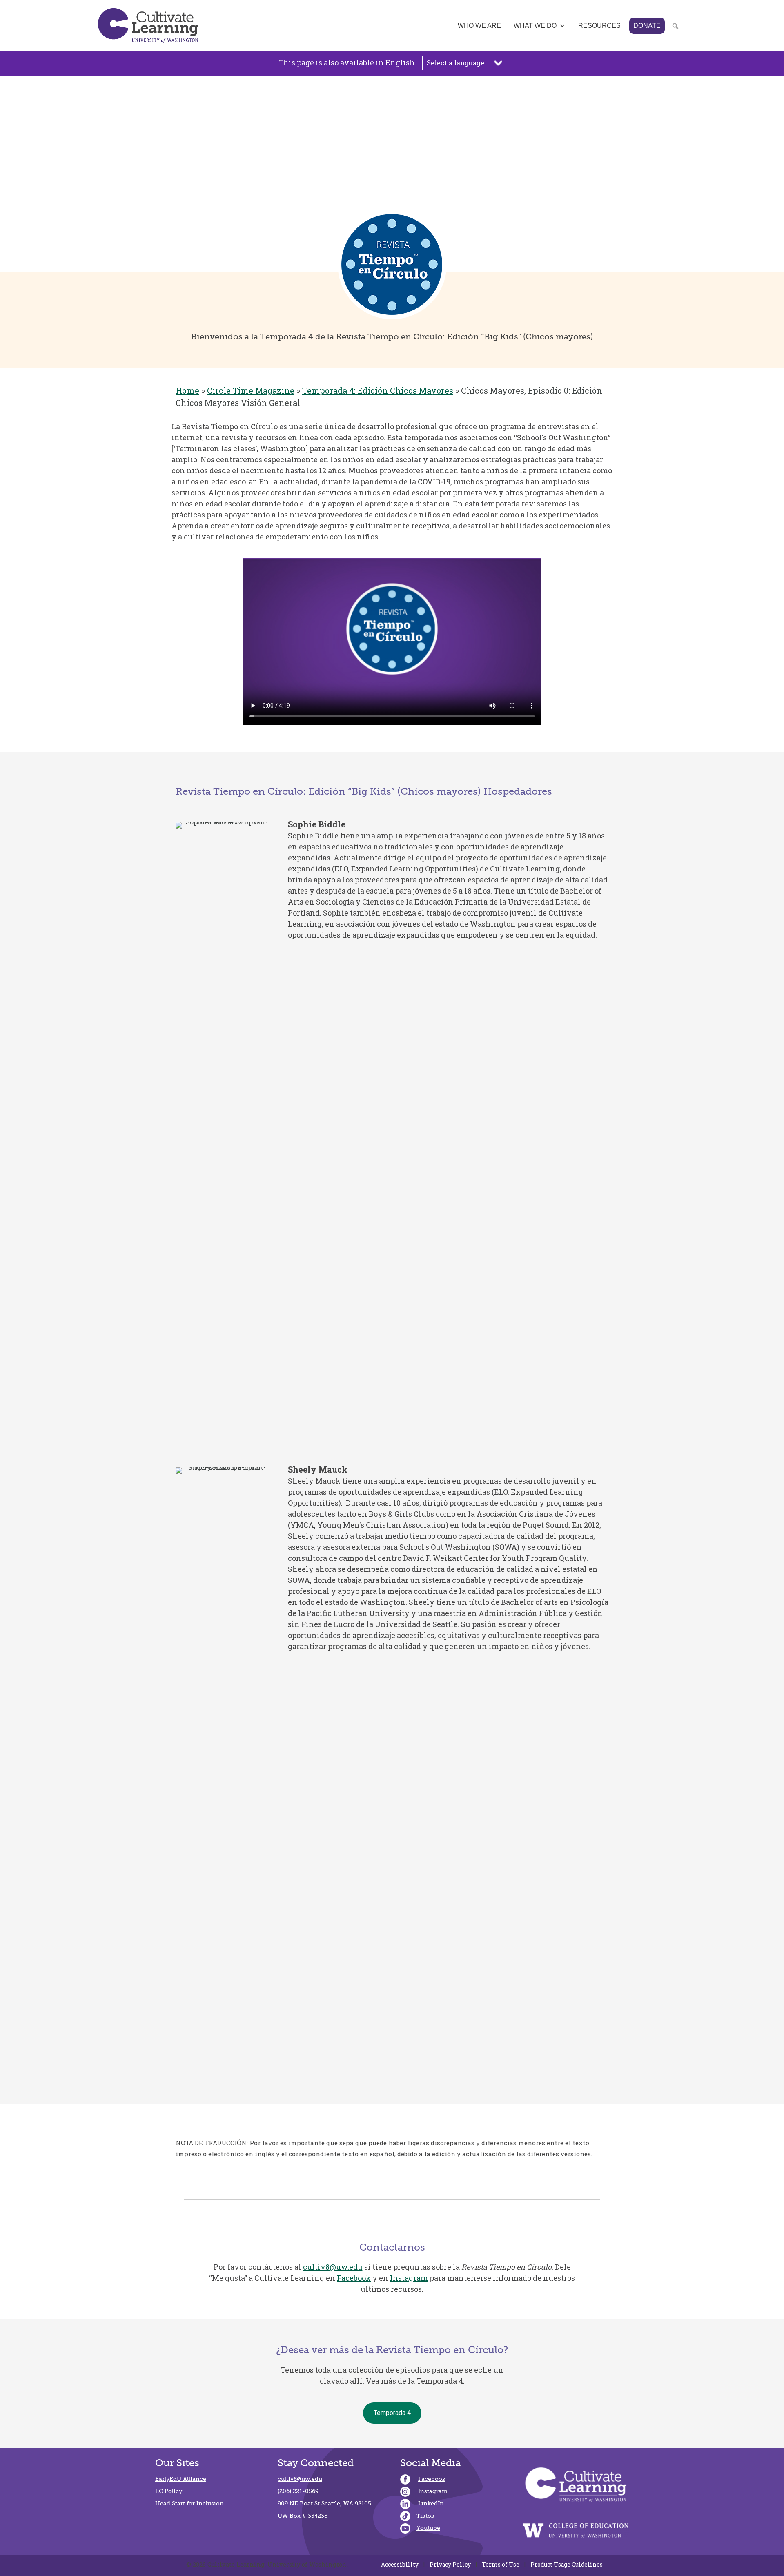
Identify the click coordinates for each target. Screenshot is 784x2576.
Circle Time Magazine (251, 390)
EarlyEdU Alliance (181, 2479)
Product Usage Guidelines (567, 2565)
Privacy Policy (450, 2565)
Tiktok (425, 2516)
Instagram (409, 2278)
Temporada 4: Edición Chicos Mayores (378, 390)
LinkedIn (431, 2504)
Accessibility (400, 2565)
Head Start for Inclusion (189, 2504)
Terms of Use (501, 2565)
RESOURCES (599, 26)
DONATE (647, 26)
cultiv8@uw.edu (333, 2267)
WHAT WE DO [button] (535, 26)
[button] (9, 172)
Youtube (428, 2528)
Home (187, 390)
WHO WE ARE (479, 26)
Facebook (354, 2278)
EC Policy (169, 2491)
